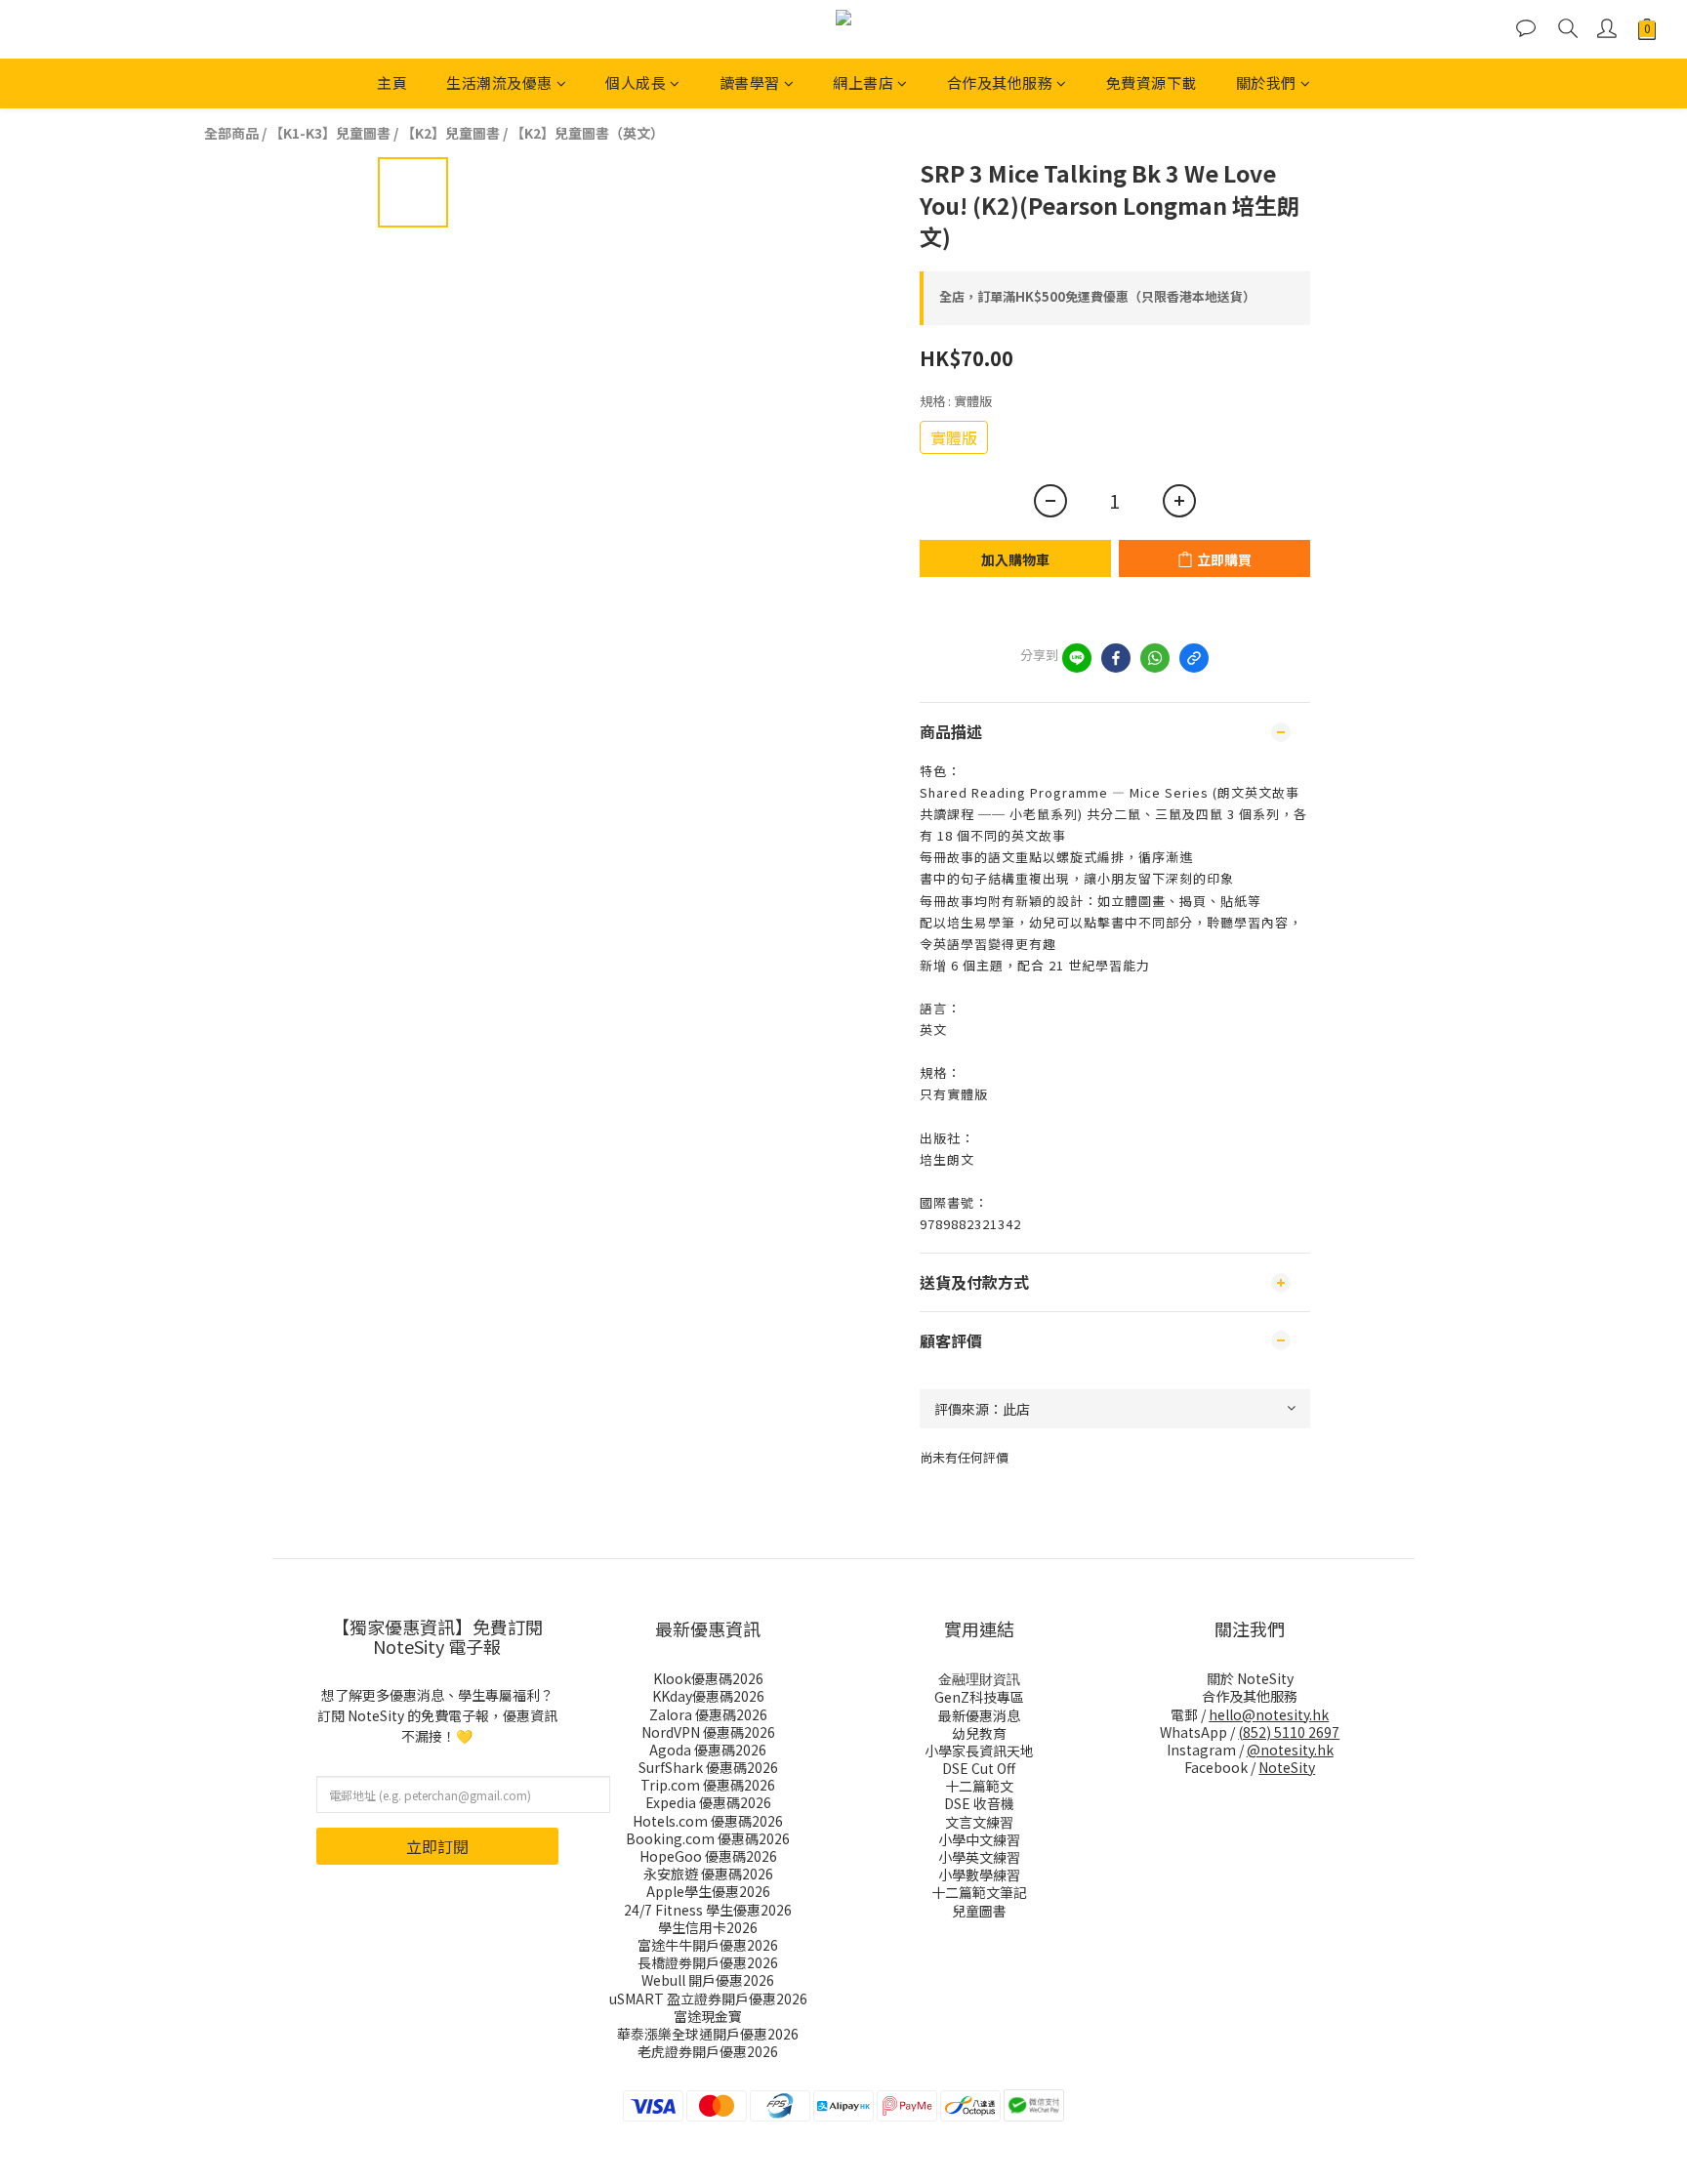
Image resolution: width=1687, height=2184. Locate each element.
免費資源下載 (1152, 82)
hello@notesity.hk (1269, 1714)
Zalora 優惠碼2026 (708, 1714)
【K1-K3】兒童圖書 (330, 133)
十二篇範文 (979, 1786)
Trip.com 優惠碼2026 (708, 1785)
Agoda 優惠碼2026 (708, 1750)
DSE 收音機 (979, 1803)
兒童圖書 (979, 1911)
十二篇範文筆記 (979, 1892)
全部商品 (231, 133)
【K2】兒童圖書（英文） (587, 133)
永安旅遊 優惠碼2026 (708, 1874)
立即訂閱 (437, 1846)
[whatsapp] (1155, 658)
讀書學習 (750, 82)
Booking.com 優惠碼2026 (708, 1838)
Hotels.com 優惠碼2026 (708, 1821)
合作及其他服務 (1000, 82)
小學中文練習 (979, 1839)
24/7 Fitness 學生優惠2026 (708, 1910)
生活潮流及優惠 (499, 82)
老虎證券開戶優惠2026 (708, 2051)
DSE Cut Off (979, 1768)
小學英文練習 (979, 1857)
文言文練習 (979, 1822)
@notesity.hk (1290, 1750)
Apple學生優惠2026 (708, 1891)
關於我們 (1266, 82)
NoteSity (1287, 1767)
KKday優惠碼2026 (708, 1696)
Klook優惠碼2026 (708, 1678)
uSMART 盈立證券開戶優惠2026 (708, 1999)
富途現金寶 (708, 2016)
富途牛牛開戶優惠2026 (708, 1945)
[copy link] (1194, 658)
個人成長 (636, 82)
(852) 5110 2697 (1289, 1732)
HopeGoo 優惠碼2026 (708, 1856)
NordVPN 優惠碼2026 (708, 1732)
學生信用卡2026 (708, 1927)
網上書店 (863, 82)
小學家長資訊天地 (979, 1751)
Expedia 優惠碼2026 (708, 1802)
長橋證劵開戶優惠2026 (708, 1962)
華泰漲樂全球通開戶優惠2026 (708, 2034)
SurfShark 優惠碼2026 (708, 1767)
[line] (1077, 658)
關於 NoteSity (1250, 1678)
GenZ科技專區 (979, 1697)
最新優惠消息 (979, 1715)
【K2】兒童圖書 (451, 133)
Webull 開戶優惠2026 (708, 1980)
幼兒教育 (979, 1733)
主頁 (392, 82)
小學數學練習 (979, 1875)
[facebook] (1116, 658)
